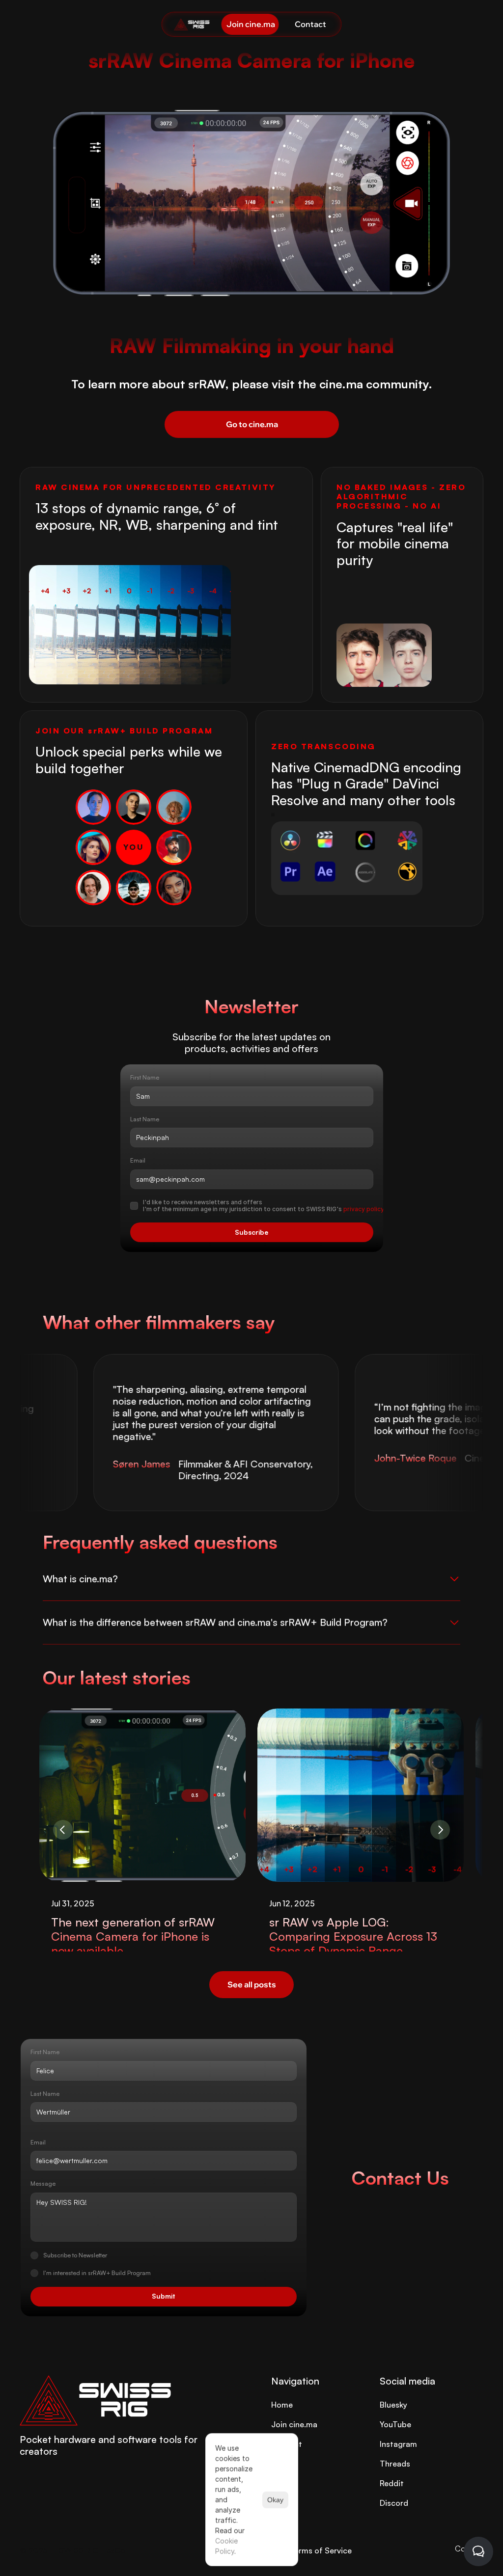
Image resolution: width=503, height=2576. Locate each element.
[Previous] (63, 1830)
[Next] (440, 1830)
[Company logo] (192, 24)
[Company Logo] (126, 2400)
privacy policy (364, 1209)
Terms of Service (321, 2550)
